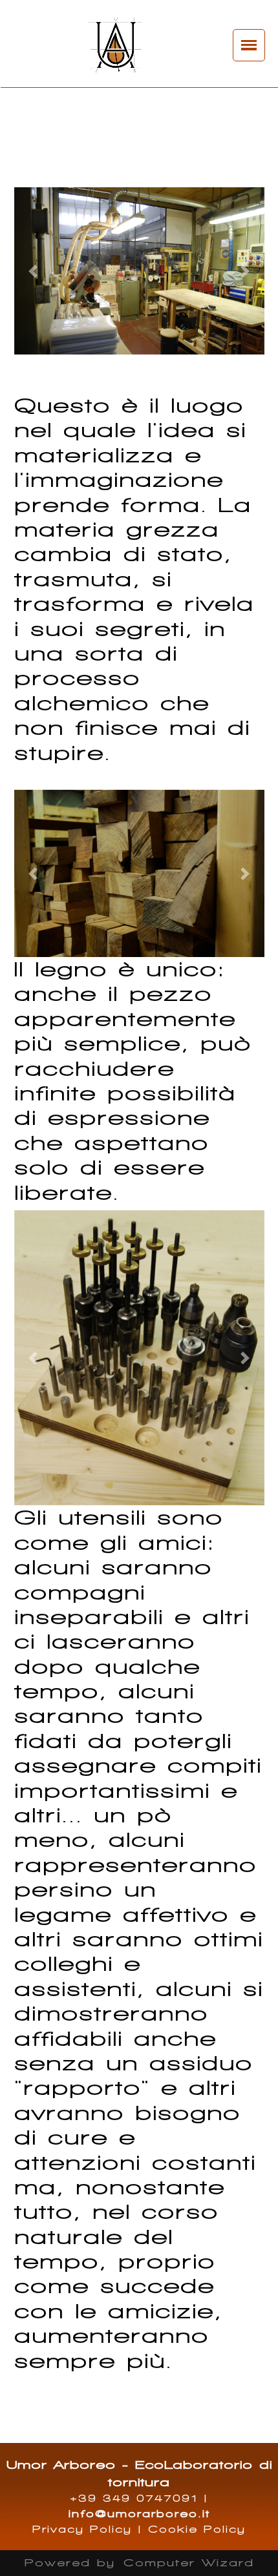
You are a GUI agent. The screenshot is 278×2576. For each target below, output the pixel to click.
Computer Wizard (189, 2563)
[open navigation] (249, 45)
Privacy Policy (82, 2530)
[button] (33, 271)
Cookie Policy (197, 2530)
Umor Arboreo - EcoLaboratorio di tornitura (139, 2473)
